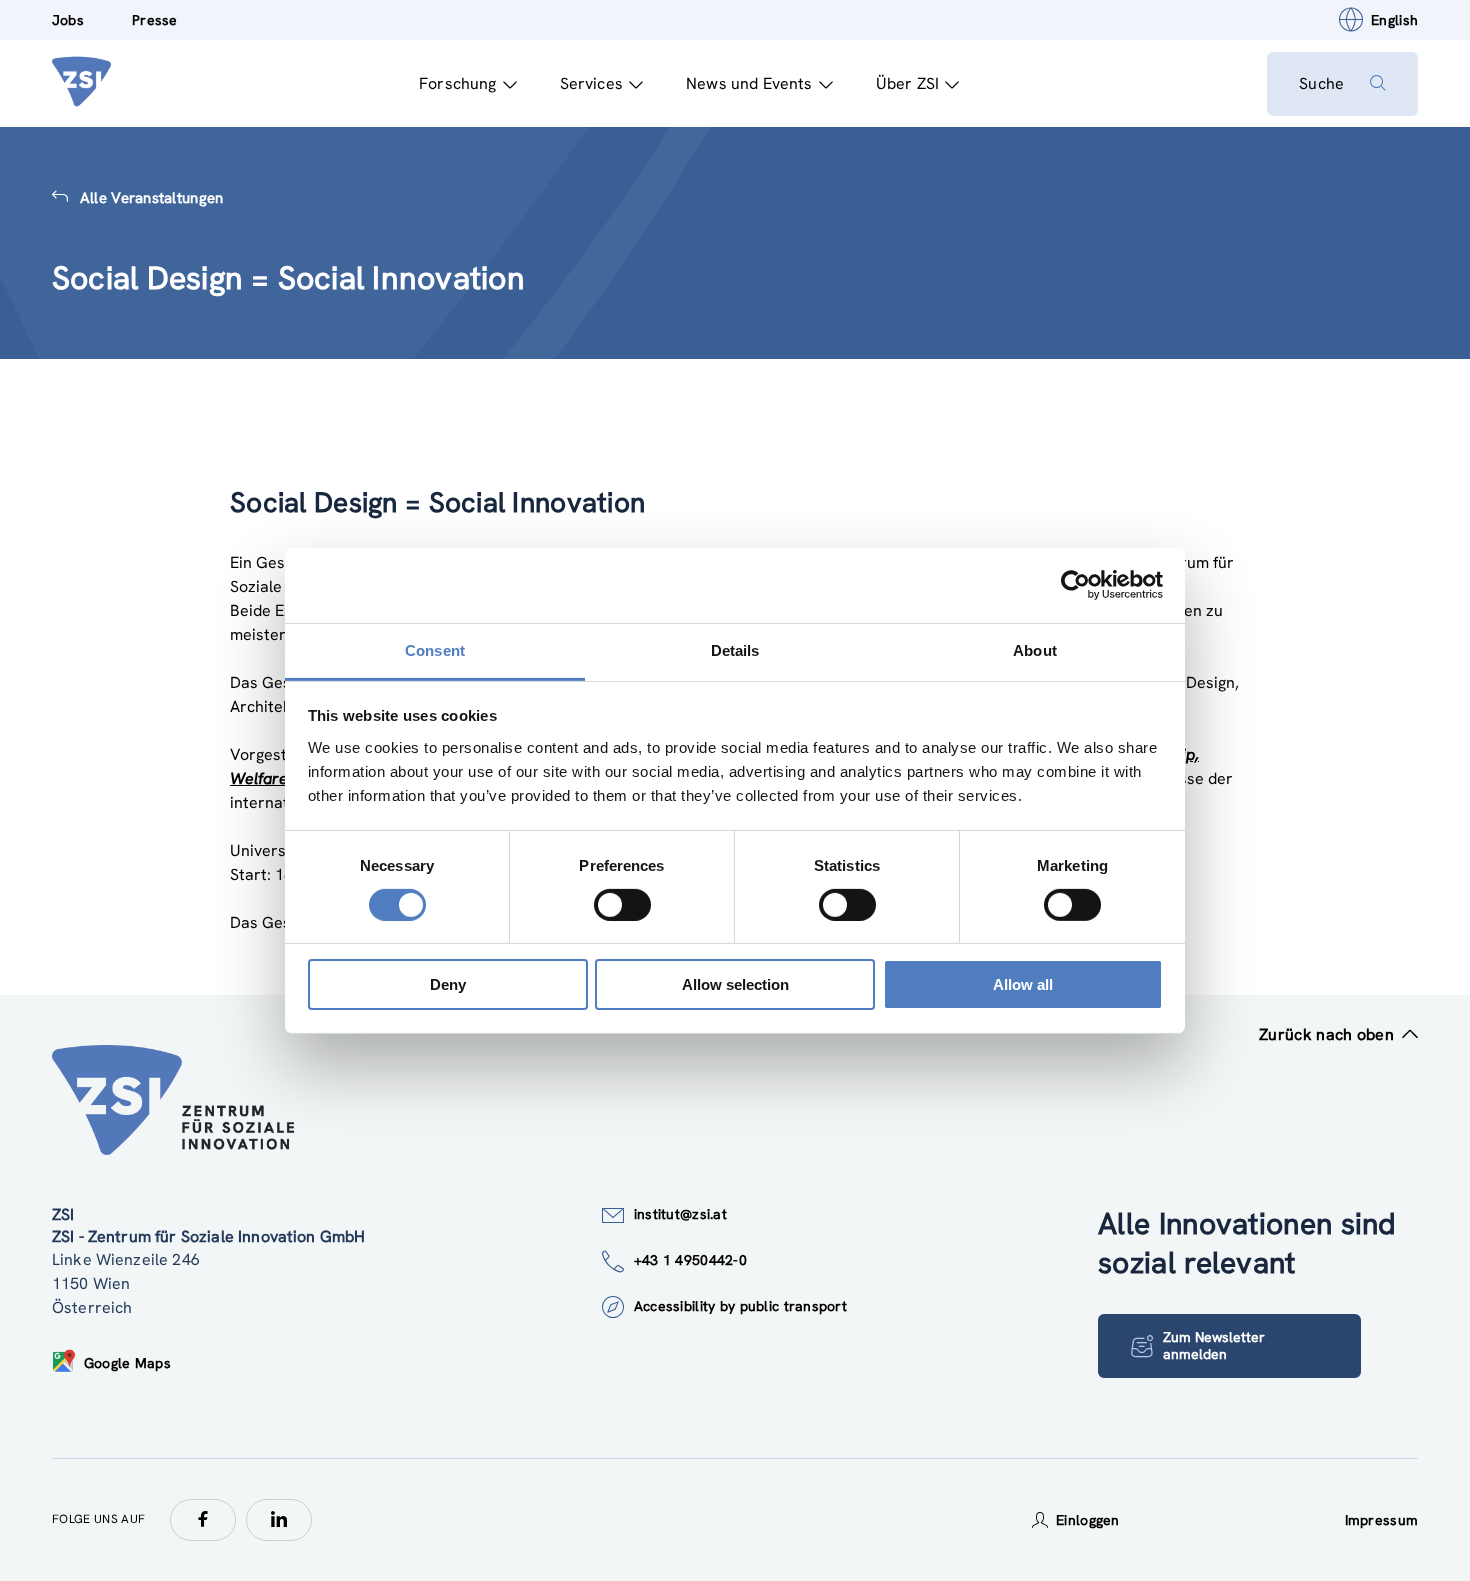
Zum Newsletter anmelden (1214, 1345)
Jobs (68, 20)
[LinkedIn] (279, 1520)
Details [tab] (735, 649)
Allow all (1023, 984)
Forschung (457, 83)
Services (591, 83)
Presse (155, 20)
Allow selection (735, 984)
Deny (448, 984)
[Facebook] (203, 1520)
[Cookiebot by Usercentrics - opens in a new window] (1075, 585)
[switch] (622, 905)
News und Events (749, 83)
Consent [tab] (435, 649)
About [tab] (1035, 649)
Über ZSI (907, 83)
